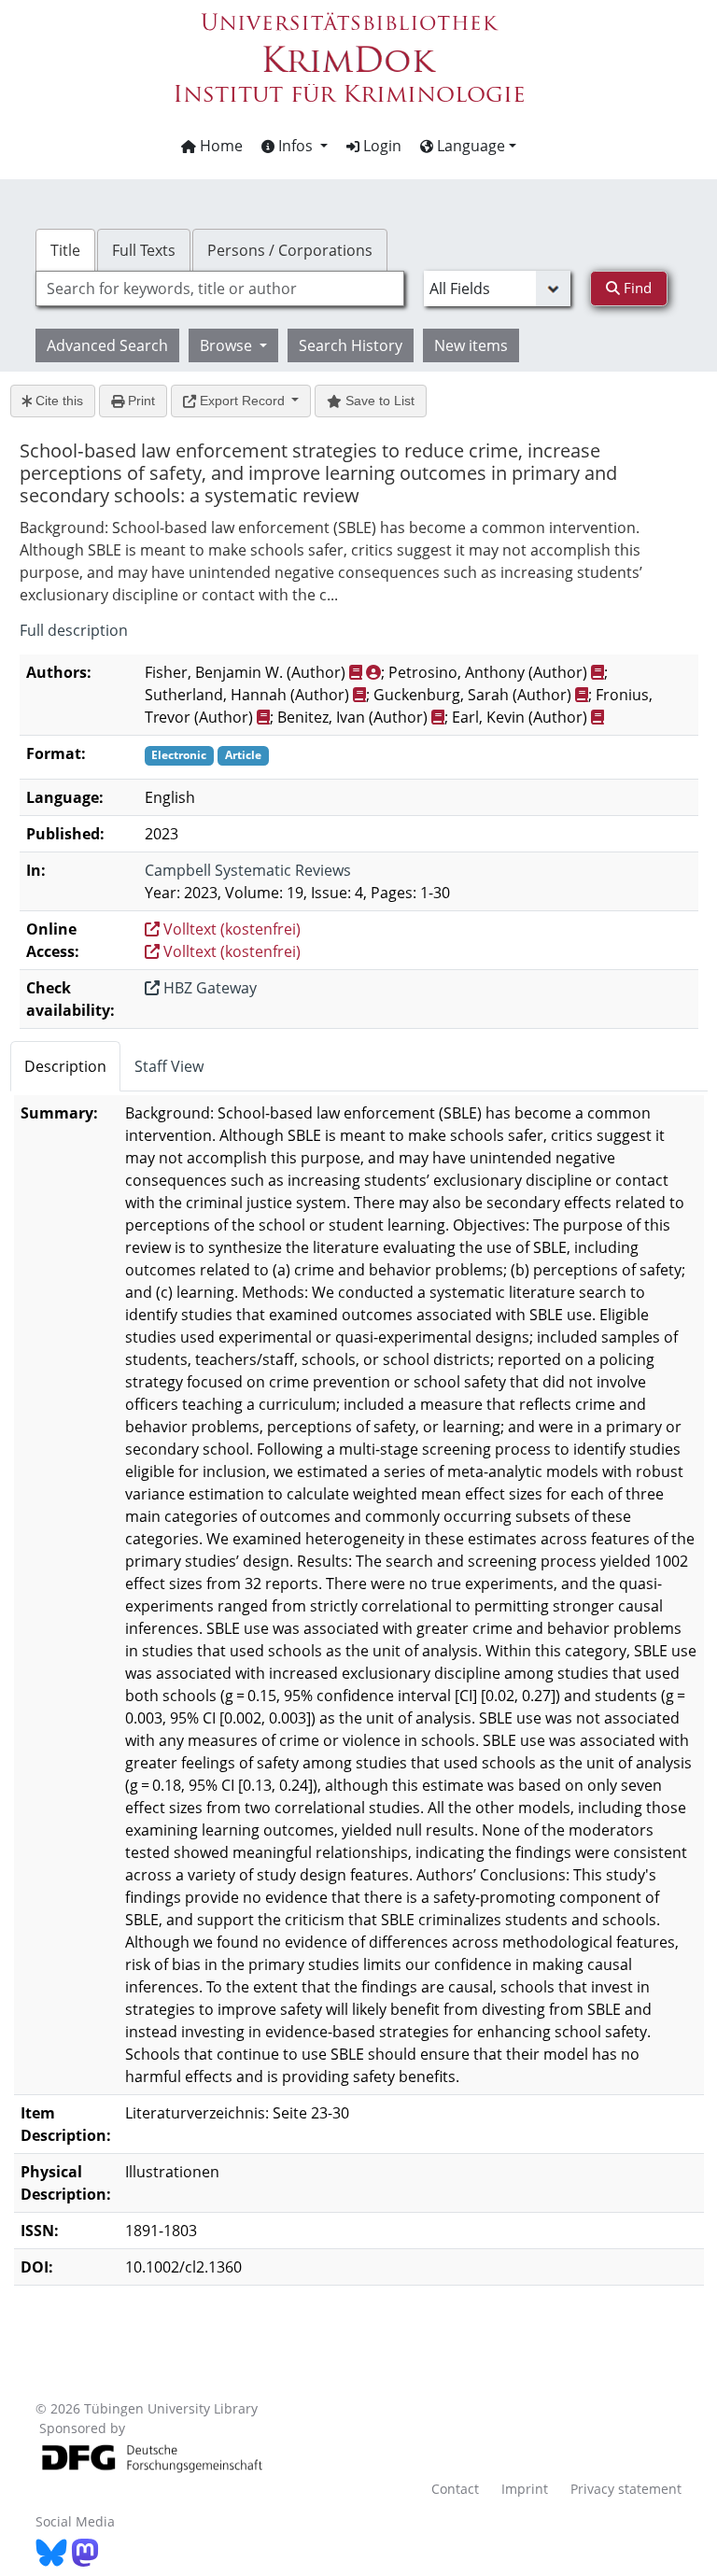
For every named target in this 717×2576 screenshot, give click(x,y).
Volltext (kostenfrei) (230, 929)
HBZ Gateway (208, 988)
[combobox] (219, 289)
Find (636, 288)
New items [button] (471, 345)
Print (140, 401)
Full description (74, 630)
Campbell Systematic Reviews (248, 870)
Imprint (525, 2489)
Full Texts (144, 250)
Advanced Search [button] (107, 345)
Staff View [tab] (169, 1066)
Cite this (57, 401)
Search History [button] (351, 345)
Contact (455, 2489)
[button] (295, 146)
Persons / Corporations (290, 250)
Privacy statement (626, 2489)
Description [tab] (65, 1066)
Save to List (378, 401)
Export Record (242, 401)
